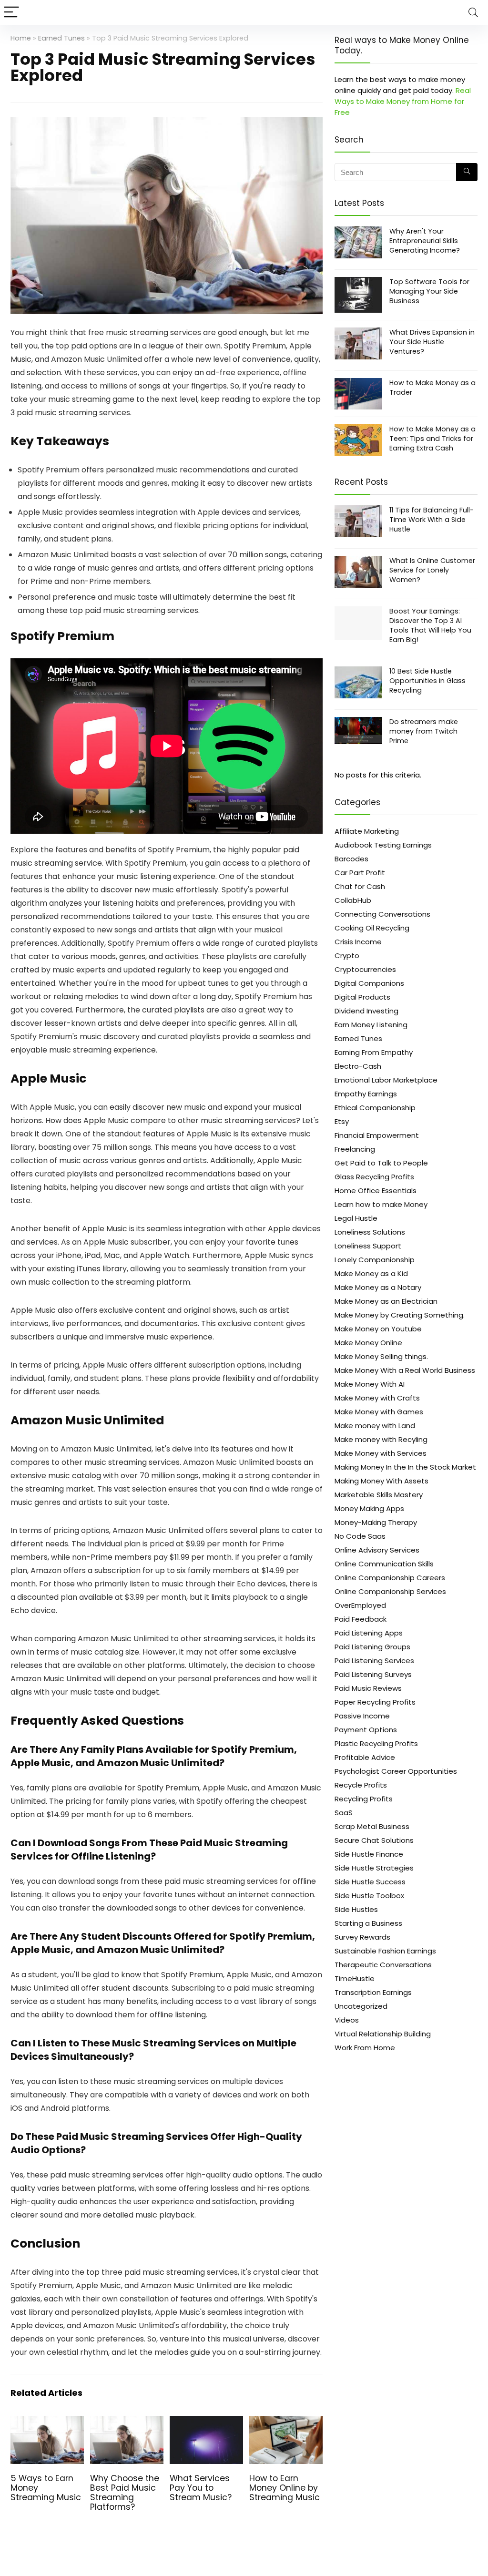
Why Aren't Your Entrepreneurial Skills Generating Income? (425, 241)
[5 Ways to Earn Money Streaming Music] (47, 2422)
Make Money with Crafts (377, 1398)
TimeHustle (355, 1978)
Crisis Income (358, 942)
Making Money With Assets (381, 1481)
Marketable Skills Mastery (379, 1495)
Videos (347, 2020)
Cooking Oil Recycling (372, 928)
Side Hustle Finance (369, 1854)
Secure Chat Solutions (374, 1840)
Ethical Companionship (375, 1108)
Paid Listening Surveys (373, 1674)
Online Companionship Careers (390, 1578)
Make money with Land (375, 1426)
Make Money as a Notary (378, 1287)
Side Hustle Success (370, 1882)
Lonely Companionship (375, 1260)
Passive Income (362, 1716)
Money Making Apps (369, 1508)
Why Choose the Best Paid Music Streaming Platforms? (125, 2493)
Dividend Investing (366, 1011)
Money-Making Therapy (376, 1522)
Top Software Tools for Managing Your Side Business (429, 291)
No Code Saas (360, 1536)
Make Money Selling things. (381, 1356)
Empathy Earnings (366, 1094)
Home (21, 38)
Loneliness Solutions (370, 1232)
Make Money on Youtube (378, 1329)
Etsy (342, 1121)
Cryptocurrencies (365, 969)
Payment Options (366, 1730)
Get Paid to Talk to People (381, 1163)
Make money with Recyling (381, 1439)
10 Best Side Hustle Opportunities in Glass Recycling (427, 681)
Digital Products (362, 997)
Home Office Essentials (376, 1191)
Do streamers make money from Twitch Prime (424, 731)
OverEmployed (360, 1605)
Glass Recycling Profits (374, 1177)
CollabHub (353, 900)
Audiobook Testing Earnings (383, 845)
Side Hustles (356, 1909)
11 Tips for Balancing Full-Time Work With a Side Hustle (432, 520)
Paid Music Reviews (368, 1688)
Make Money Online (368, 1343)
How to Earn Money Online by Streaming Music (285, 2488)
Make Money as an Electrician (386, 1301)
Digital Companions (369, 983)
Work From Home (365, 2048)
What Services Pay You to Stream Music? (201, 2488)
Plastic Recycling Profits (376, 1743)
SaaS (344, 1813)
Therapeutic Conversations (383, 1965)
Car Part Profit (360, 873)
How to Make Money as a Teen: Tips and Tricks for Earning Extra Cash (432, 439)
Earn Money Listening (371, 1025)
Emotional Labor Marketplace (386, 1080)
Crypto (347, 956)
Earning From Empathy (374, 1052)
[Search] (473, 13)
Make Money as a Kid (371, 1273)
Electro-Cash (358, 1066)
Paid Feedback (361, 1619)
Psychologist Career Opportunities (396, 1771)
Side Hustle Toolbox (369, 1896)
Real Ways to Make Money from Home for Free (403, 101)
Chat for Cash (360, 886)
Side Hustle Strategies (374, 1868)
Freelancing (355, 1149)
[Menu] (11, 13)
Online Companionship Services (390, 1591)
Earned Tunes (61, 38)
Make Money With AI (370, 1384)
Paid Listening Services (374, 1661)
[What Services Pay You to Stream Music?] (206, 2422)
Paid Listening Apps (369, 1633)
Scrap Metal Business (372, 1826)
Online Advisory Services (377, 1550)
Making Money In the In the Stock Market (405, 1467)
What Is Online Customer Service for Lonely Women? (432, 570)
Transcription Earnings (373, 1992)
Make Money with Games (379, 1412)
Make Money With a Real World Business (405, 1370)
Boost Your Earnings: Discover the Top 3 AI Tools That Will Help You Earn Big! (430, 625)
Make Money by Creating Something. (400, 1315)
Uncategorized (361, 2006)
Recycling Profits (364, 1799)
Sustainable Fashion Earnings (385, 1951)
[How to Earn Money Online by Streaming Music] (286, 2422)
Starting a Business (368, 1923)
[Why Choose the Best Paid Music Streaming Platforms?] (127, 2422)
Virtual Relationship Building (383, 2034)
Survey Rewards (362, 1937)
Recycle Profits (361, 1785)
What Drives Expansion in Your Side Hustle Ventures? (432, 342)
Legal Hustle (356, 1218)
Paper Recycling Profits (375, 1702)
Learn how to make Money (381, 1204)
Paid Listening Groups (372, 1647)
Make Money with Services (381, 1453)
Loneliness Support (368, 1246)
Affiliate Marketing (367, 831)
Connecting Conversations (382, 914)
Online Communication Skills (384, 1564)
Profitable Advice (365, 1757)
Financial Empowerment (377, 1135)
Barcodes (351, 859)
